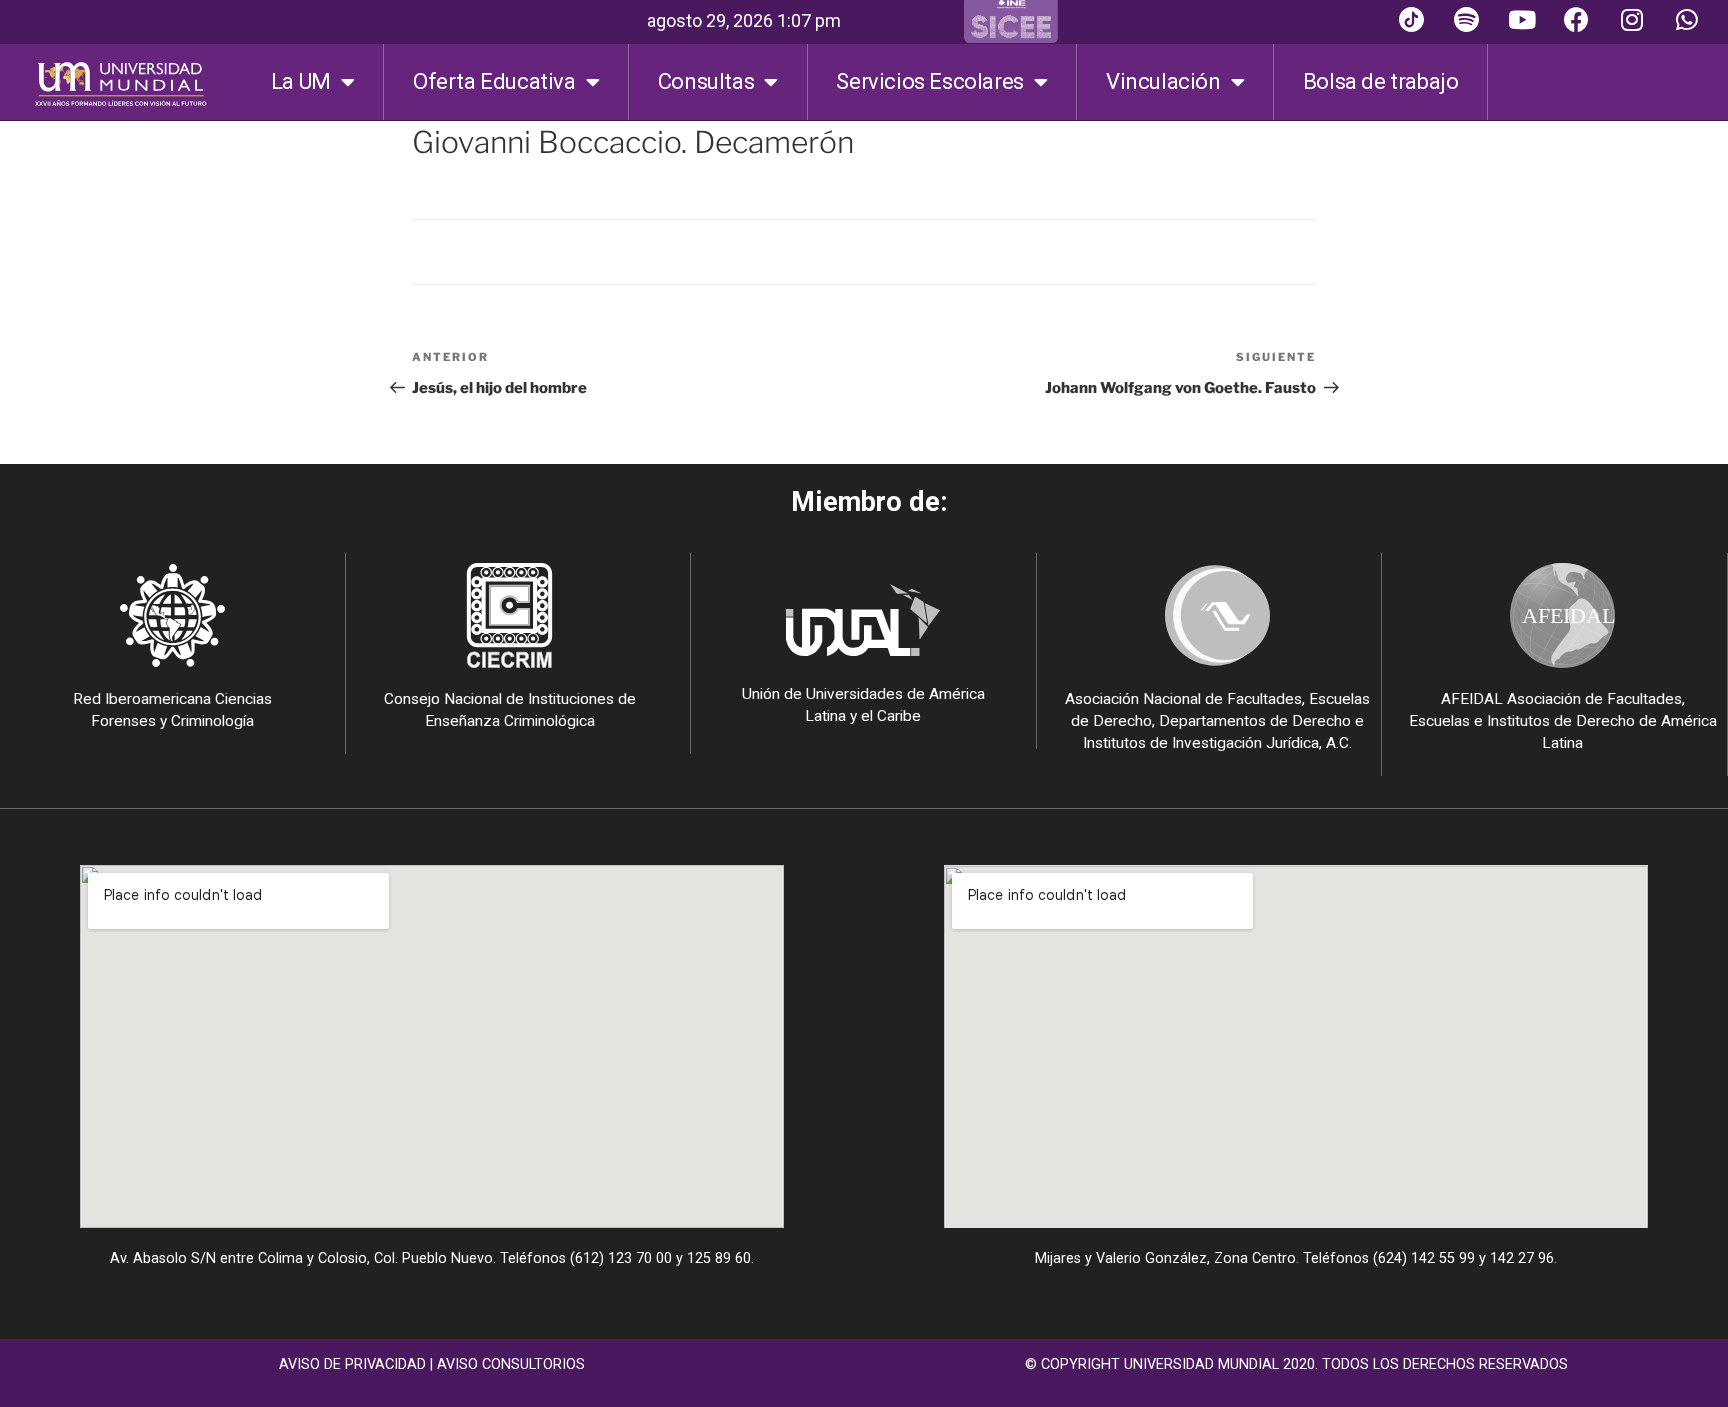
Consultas (706, 81)
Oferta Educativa (494, 81)
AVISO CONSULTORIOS (511, 1364)
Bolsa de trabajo (1381, 81)
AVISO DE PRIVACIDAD (352, 1364)
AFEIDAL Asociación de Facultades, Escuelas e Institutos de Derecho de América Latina (1563, 721)
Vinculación (1163, 81)
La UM (301, 81)
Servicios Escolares (929, 81)
